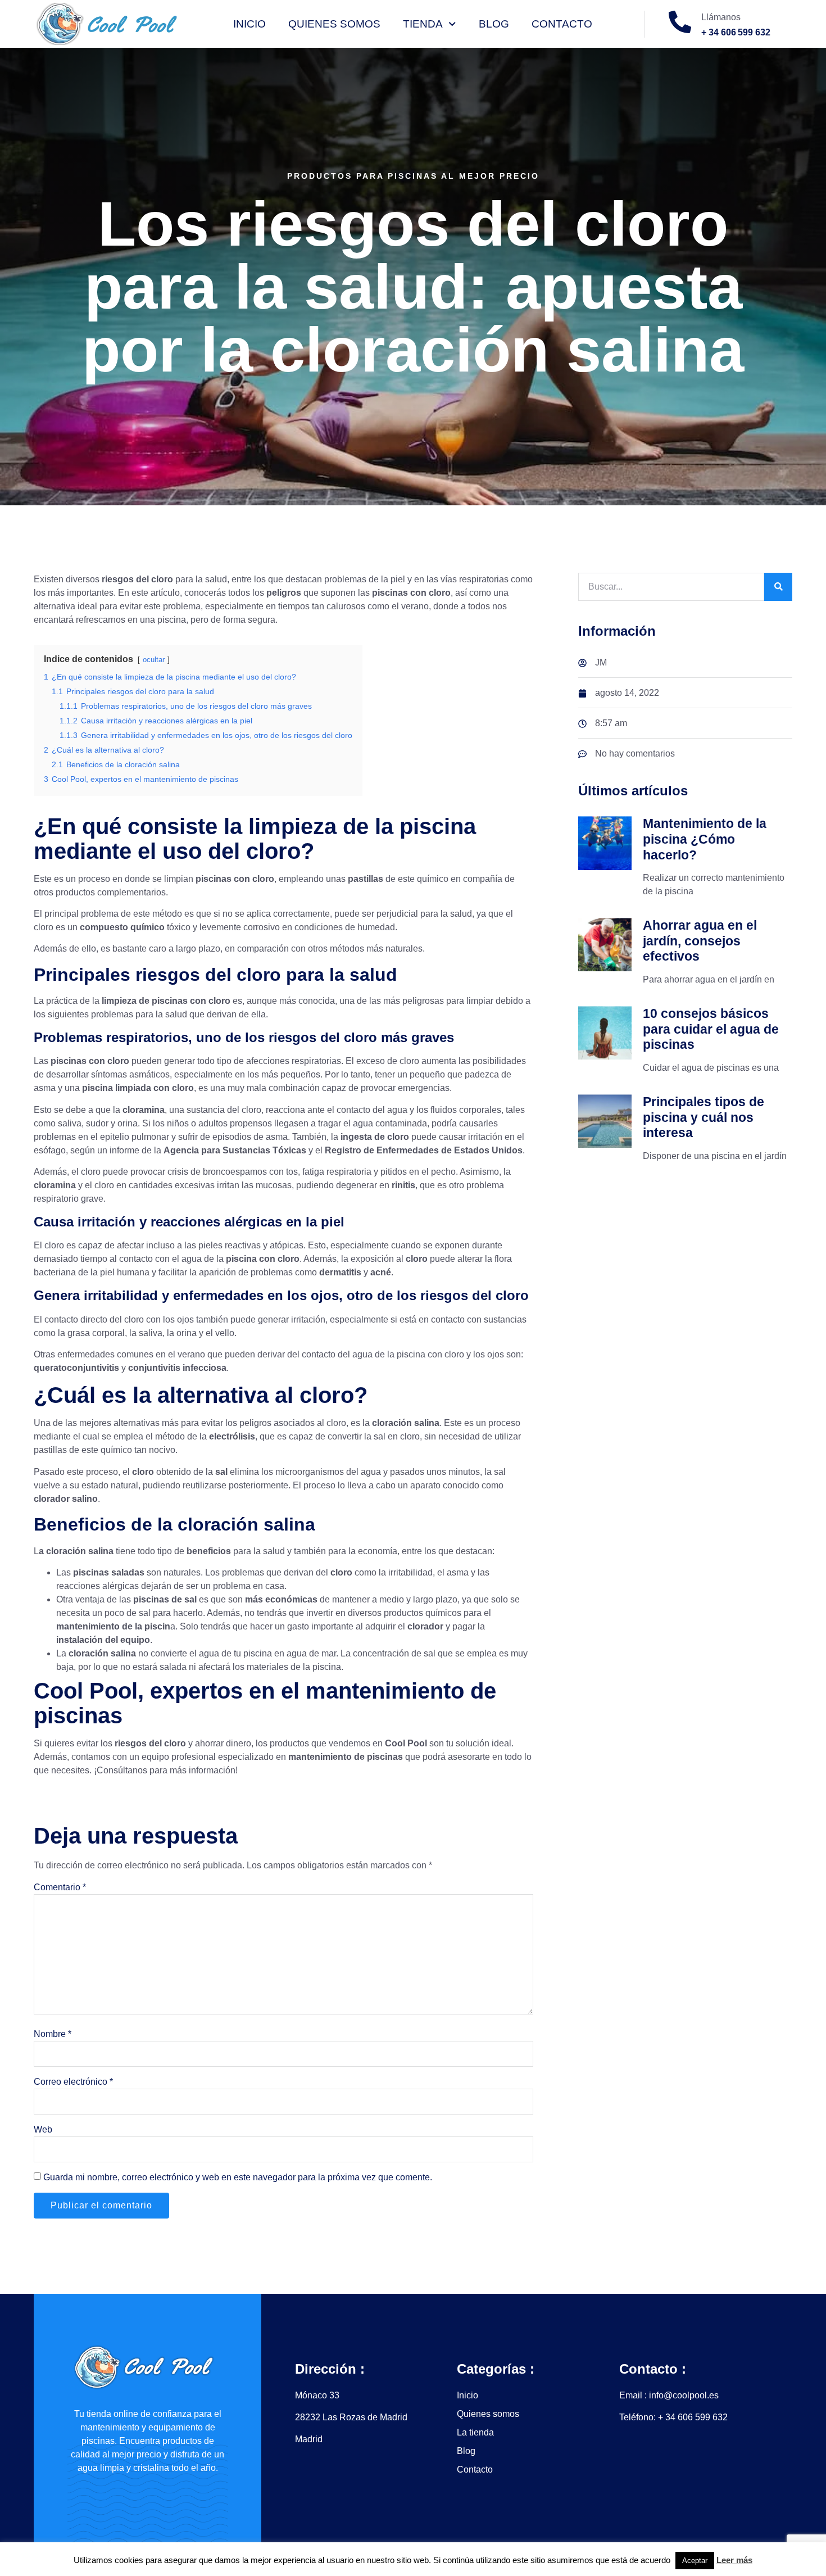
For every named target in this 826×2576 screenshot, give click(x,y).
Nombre (53, 2034)
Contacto (562, 24)
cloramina (144, 1110)
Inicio (249, 24)
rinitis (403, 1185)
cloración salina (406, 1423)
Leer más (734, 2560)
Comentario (60, 1887)
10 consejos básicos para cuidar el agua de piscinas (711, 1029)
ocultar (154, 660)
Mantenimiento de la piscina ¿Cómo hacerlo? (705, 839)
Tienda (423, 24)
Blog (494, 24)
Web (43, 2129)
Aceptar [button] (695, 2561)
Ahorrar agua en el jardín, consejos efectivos (700, 941)
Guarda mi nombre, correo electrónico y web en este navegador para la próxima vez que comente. (238, 2177)
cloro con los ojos (159, 1319)
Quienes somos (334, 24)
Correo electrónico (73, 2082)
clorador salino (66, 1499)
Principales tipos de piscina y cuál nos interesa (704, 1117)
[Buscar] (778, 587)
